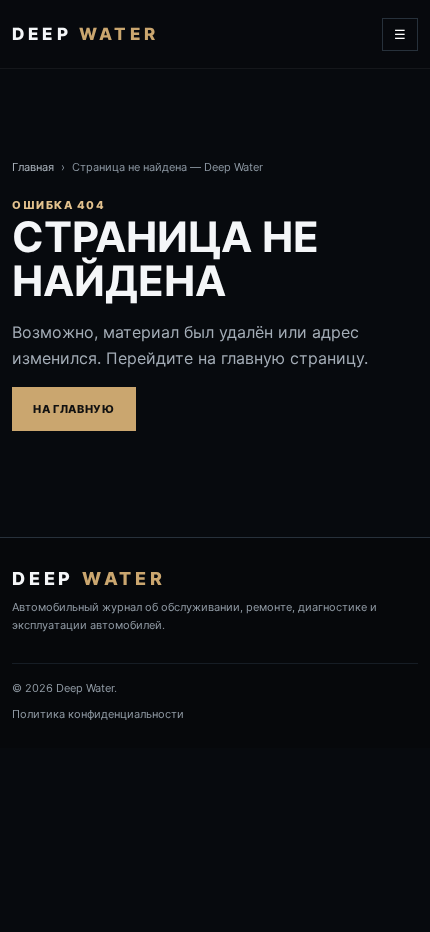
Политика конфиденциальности (98, 714)
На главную (74, 409)
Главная (33, 167)
